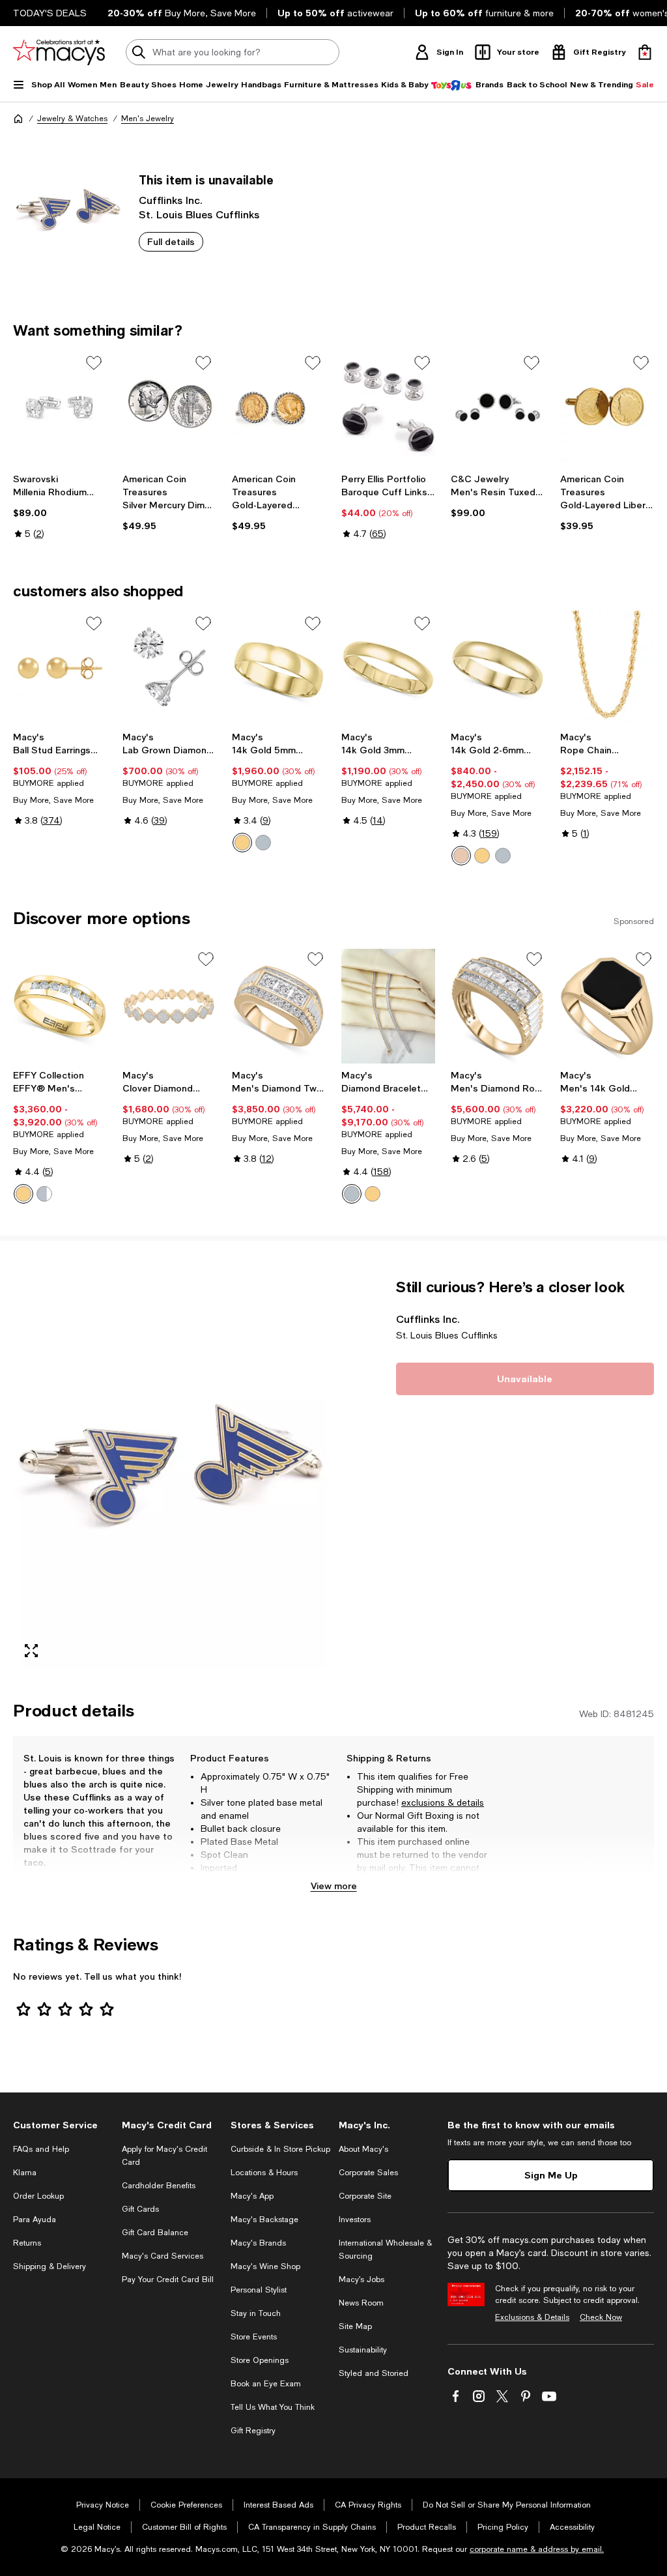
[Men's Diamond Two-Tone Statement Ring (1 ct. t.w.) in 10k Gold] (279, 1006)
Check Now (601, 2317)
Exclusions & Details (532, 2317)
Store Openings (260, 2360)
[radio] (242, 843)
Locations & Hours (264, 2173)
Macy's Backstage (264, 2220)
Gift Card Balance (155, 2233)
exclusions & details (443, 1802)
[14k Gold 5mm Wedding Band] (279, 668)
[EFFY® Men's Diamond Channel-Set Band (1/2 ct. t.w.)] (60, 1006)
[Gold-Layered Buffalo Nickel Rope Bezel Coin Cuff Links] (279, 407)
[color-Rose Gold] (461, 856)
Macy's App (252, 2196)
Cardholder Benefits (159, 2186)
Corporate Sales (368, 2173)
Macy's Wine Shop (265, 2266)
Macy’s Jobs (362, 2279)
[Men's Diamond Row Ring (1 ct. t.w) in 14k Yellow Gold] (498, 1006)
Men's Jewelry (148, 119)
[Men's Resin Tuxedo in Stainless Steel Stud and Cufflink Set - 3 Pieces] (498, 407)
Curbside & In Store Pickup (280, 2149)
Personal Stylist (259, 2290)
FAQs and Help (41, 2149)
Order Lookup (38, 2196)
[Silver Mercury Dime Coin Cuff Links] (169, 407)
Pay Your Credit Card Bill (168, 2279)
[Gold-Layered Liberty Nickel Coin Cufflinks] (607, 407)
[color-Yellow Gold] (242, 843)
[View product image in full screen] (31, 1651)
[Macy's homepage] (18, 119)
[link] (60, 506)
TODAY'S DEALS (50, 13)
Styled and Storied (374, 2373)
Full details (171, 241)
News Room (361, 2303)
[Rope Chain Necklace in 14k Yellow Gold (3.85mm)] (607, 668)
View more (334, 1886)
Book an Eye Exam (266, 2384)
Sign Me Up (551, 2175)
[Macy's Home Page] (59, 52)
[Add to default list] (94, 363)
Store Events (254, 2337)
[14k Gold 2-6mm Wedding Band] (498, 668)
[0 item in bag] (645, 52)
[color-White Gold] (263, 843)
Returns (27, 2243)
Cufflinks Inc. (171, 200)
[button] (169, 1473)
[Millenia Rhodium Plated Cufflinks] (60, 407)
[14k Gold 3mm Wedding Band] (388, 668)
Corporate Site (365, 2196)
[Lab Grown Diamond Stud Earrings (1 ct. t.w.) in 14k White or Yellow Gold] (169, 668)
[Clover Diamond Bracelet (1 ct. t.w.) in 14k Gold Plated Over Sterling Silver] (169, 1006)
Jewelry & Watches (72, 119)
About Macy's (363, 2149)
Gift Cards (140, 2209)
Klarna (25, 2173)
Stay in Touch (256, 2313)
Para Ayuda (35, 2220)
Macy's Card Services (163, 2256)
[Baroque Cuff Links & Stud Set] (388, 407)
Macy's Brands (258, 2243)
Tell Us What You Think (273, 2407)
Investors (355, 2220)
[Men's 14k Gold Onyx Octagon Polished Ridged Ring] (607, 1006)
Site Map (355, 2326)
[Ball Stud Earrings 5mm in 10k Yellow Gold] (60, 668)
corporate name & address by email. (537, 2549)
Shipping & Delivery (50, 2266)
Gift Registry (253, 2431)
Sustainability (363, 2350)
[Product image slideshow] (169, 1473)
